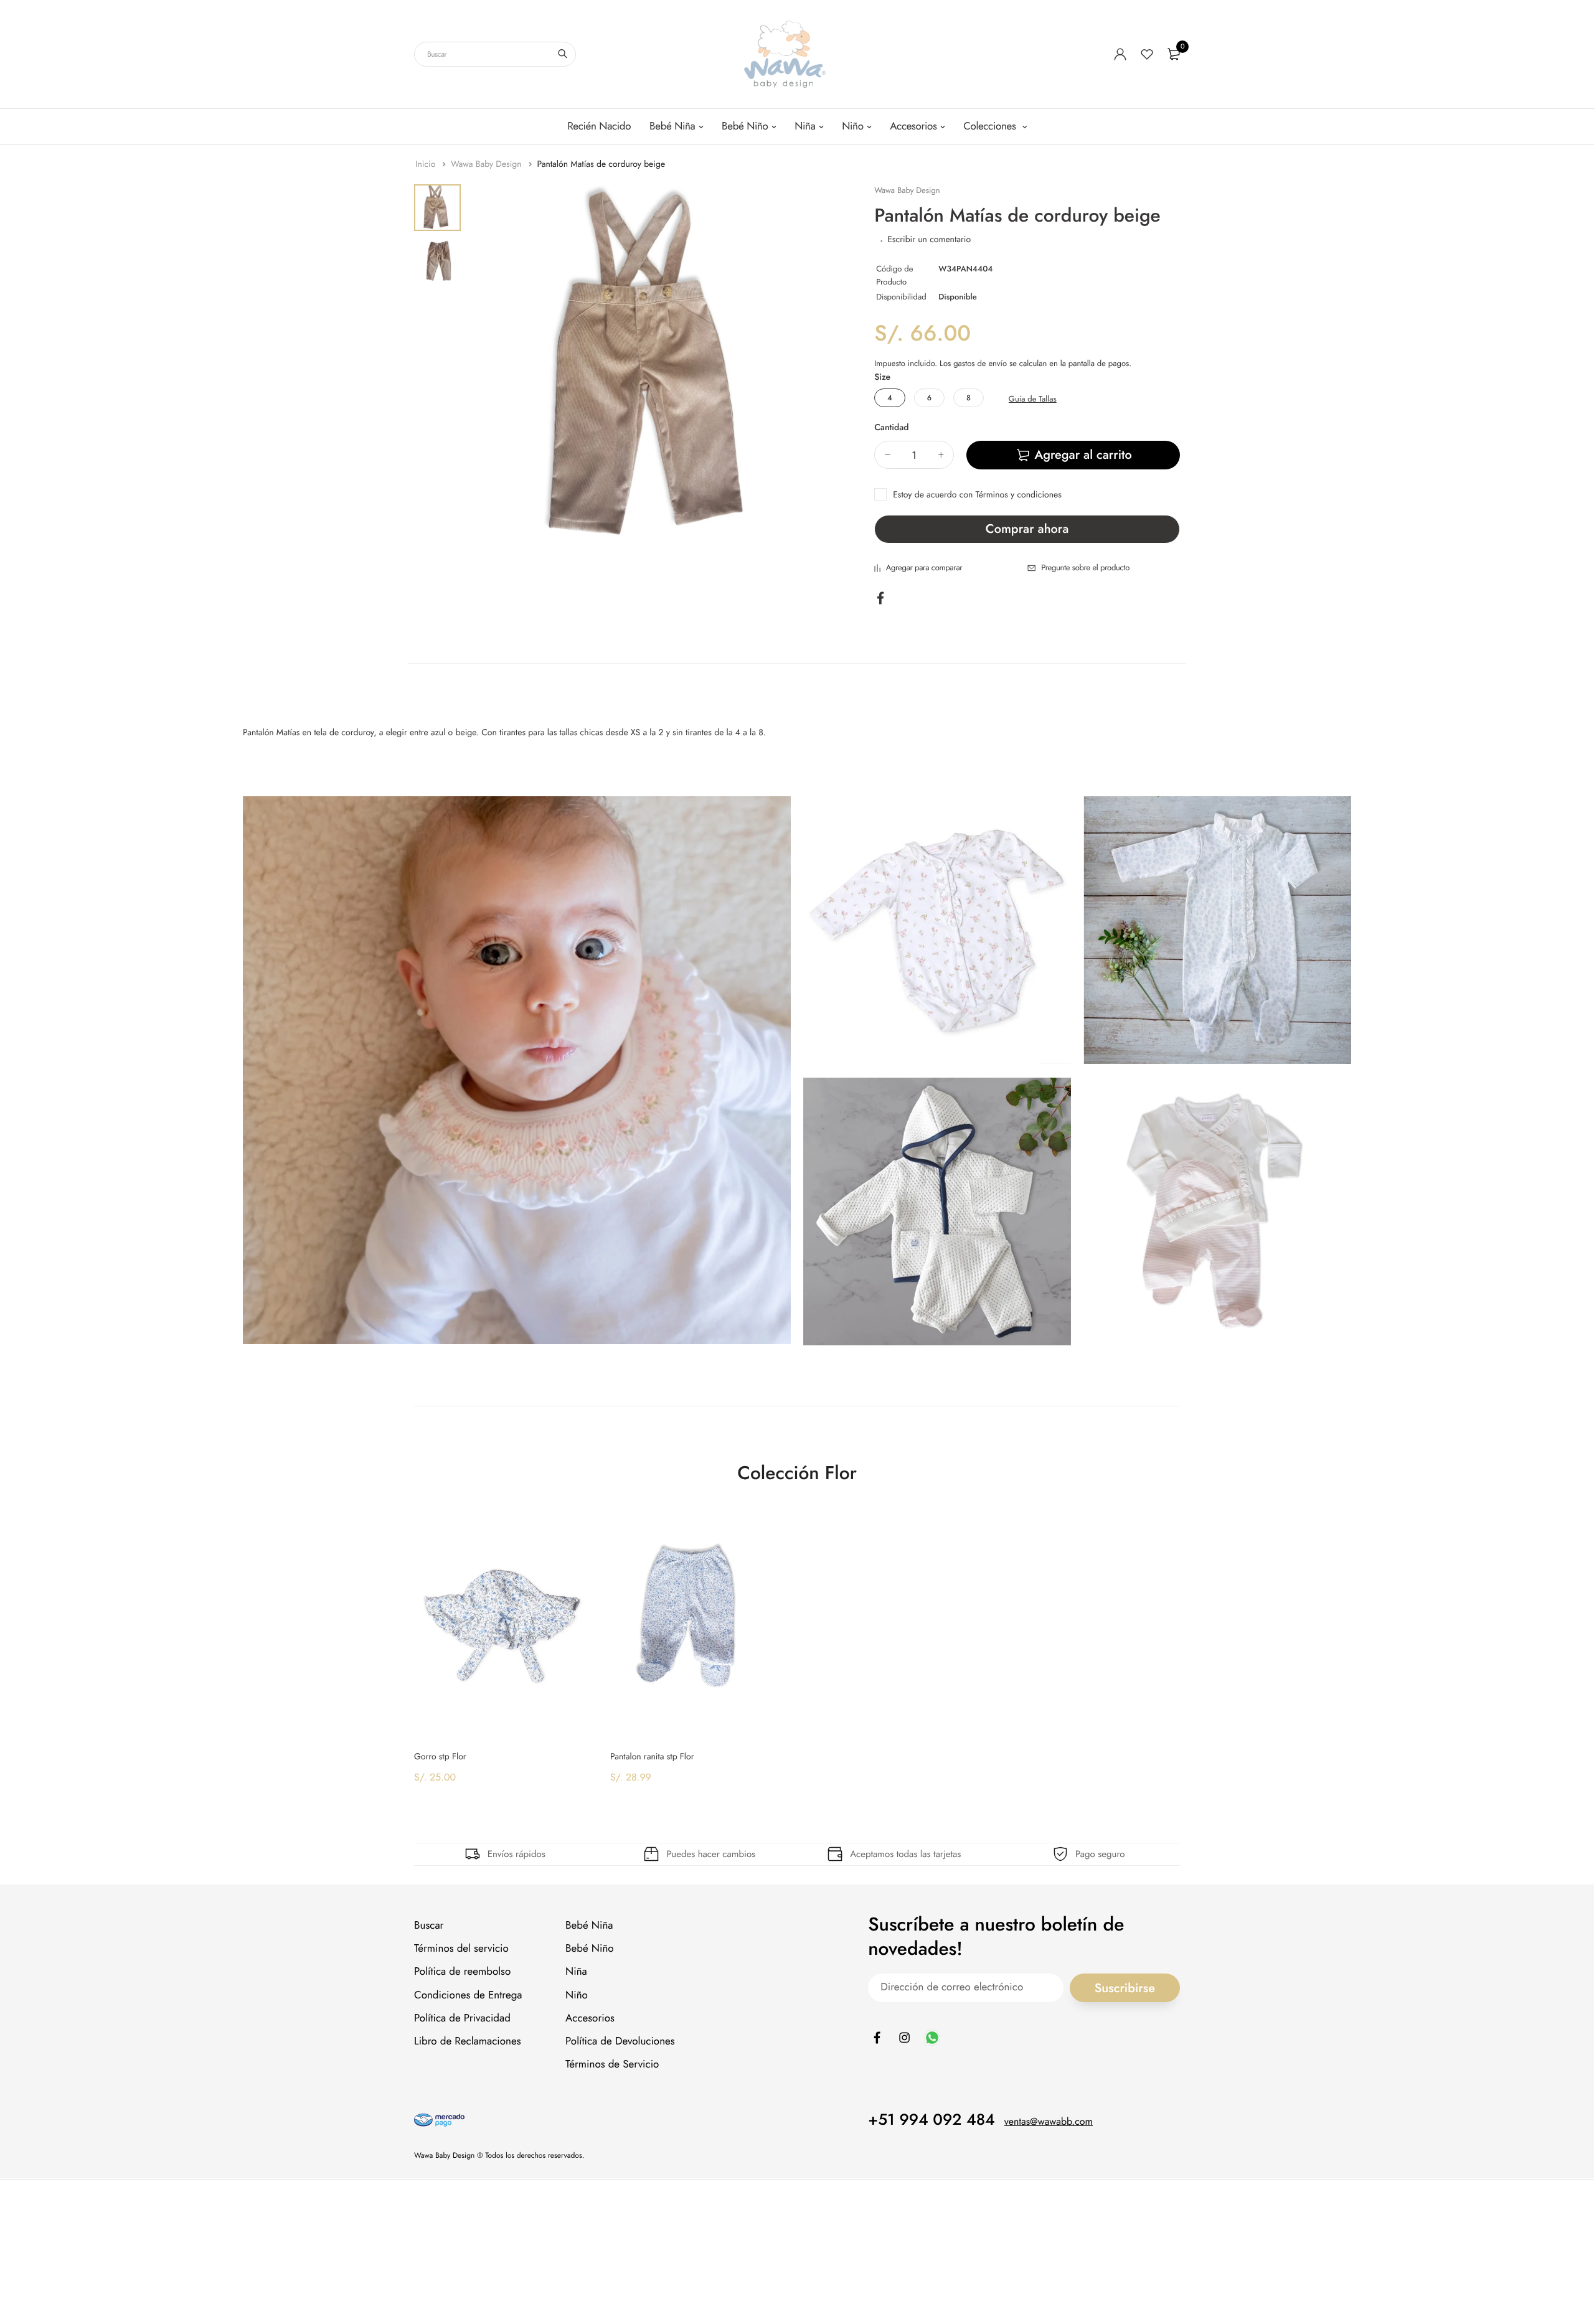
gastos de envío (980, 363)
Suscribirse (1125, 1988)
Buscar (429, 1926)
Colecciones (991, 126)
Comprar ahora (1027, 529)
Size (882, 377)
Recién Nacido (599, 126)
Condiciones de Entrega (468, 1995)
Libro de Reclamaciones (468, 2041)
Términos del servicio (461, 1949)
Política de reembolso (462, 1972)
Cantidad (891, 428)
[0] (1174, 54)
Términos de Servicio (612, 2065)
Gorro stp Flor (440, 1757)
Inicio (427, 164)
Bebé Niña (672, 126)
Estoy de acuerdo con (977, 495)
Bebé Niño (745, 126)
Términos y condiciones (1019, 495)
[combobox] (495, 54)
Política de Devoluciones (620, 2041)
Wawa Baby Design (488, 164)
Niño (852, 126)
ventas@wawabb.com (1049, 2123)
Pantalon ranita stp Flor (652, 1757)
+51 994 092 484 (931, 2120)
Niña (805, 126)
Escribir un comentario (929, 240)
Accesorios (913, 126)
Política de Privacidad (462, 2018)
